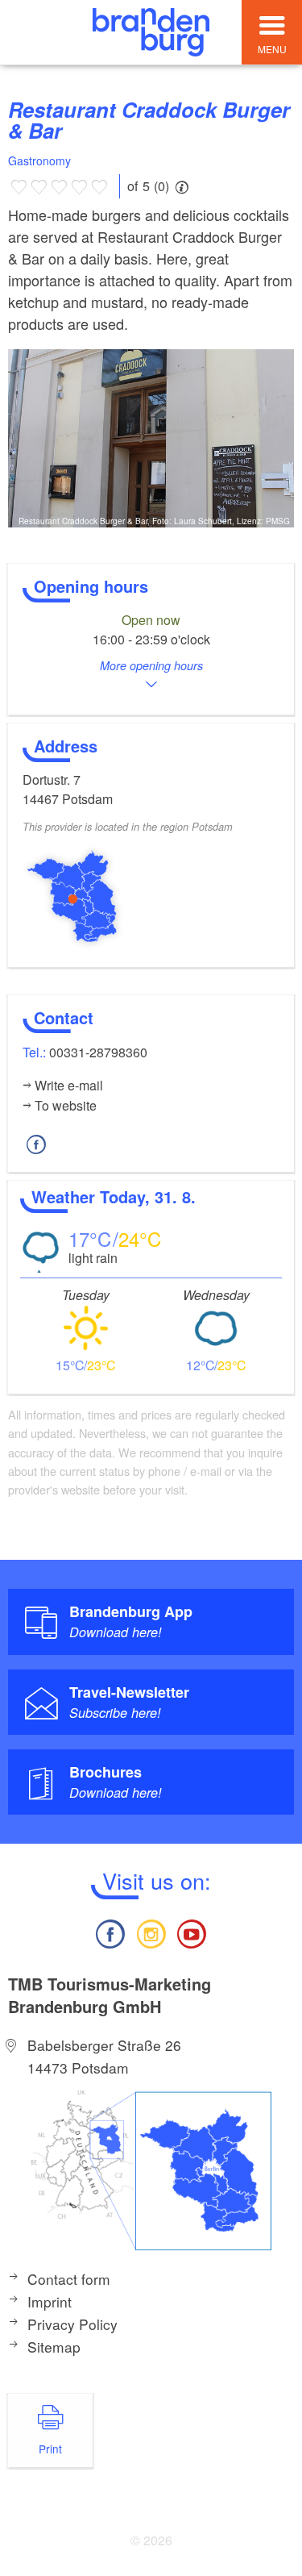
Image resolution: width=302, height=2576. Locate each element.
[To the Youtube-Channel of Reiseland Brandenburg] (192, 1932)
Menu (272, 49)
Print (50, 2449)
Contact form (69, 2279)
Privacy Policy (72, 2324)
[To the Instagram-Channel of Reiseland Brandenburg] (151, 1932)
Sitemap (54, 2347)
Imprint (50, 2301)
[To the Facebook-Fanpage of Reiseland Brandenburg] (110, 1932)
